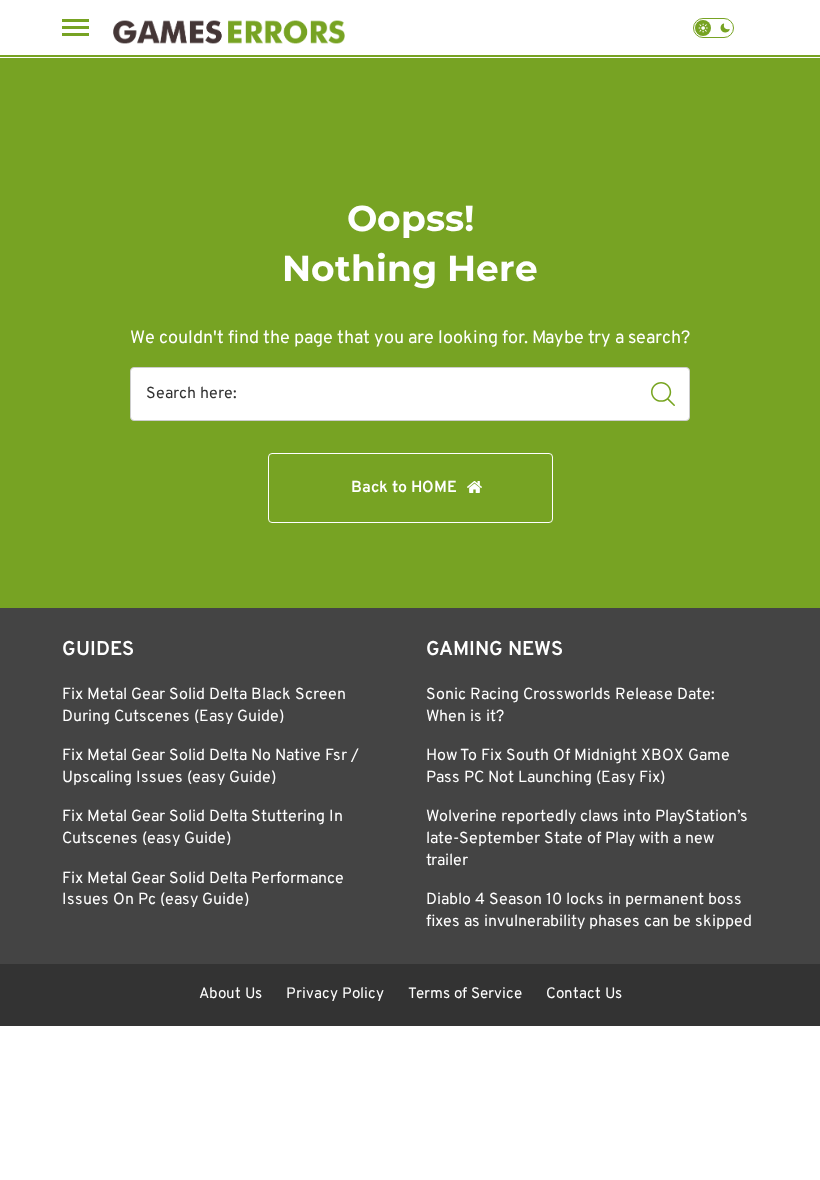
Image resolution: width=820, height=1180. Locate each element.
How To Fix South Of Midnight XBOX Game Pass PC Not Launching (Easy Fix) (578, 767)
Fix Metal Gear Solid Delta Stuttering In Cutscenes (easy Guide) (202, 828)
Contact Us (584, 994)
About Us (230, 994)
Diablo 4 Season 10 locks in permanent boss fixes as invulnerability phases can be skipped (589, 911)
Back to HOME (404, 488)
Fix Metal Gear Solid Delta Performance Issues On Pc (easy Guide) (203, 890)
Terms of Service (465, 994)
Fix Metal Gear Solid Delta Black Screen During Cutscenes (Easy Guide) (204, 706)
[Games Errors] (229, 27)
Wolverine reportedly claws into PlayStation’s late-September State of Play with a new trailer (587, 838)
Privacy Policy (335, 994)
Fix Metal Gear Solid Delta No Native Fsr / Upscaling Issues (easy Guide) (210, 767)
